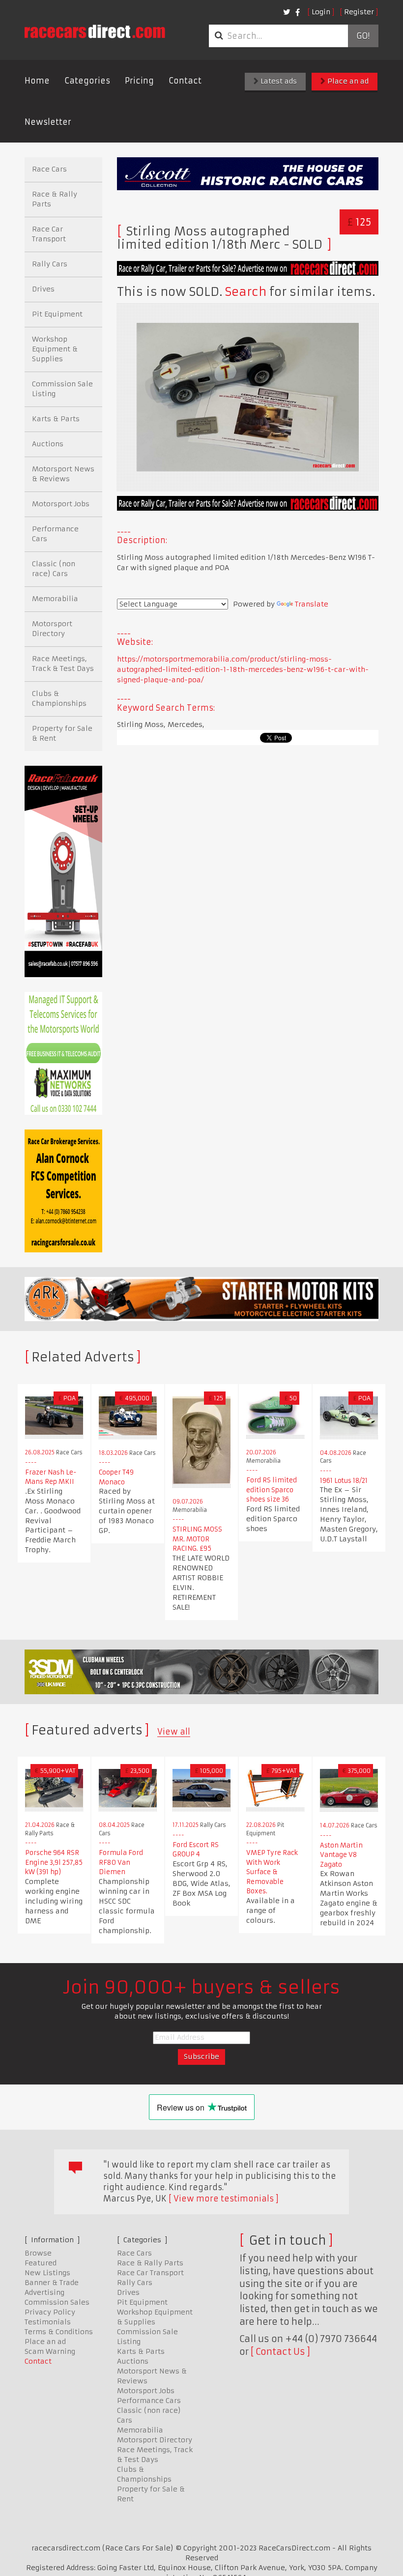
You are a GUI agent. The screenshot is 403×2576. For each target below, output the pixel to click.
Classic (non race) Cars (54, 569)
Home (37, 81)
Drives (43, 289)
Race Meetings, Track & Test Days (63, 664)
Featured (41, 2263)
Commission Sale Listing (62, 389)
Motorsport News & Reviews (63, 474)
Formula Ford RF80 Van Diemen (121, 1862)
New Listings (47, 2273)
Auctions (48, 444)
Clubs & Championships (59, 698)
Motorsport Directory (52, 629)
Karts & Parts (56, 419)
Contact (185, 81)
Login (321, 12)
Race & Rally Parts (55, 199)
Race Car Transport (49, 234)
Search (246, 292)
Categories (87, 81)
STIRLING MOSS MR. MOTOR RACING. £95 (197, 1539)
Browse (38, 2253)
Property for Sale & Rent (62, 733)
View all (174, 1732)
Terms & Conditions (59, 2332)
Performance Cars (55, 534)
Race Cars (49, 169)
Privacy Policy (50, 2312)
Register (359, 12)
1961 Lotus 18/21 (344, 1481)
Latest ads (278, 81)
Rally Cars (50, 264)
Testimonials (48, 2322)
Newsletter (48, 122)
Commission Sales (57, 2302)
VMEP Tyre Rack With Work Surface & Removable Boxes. (272, 1872)
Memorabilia (55, 599)
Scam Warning (50, 2351)
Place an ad (347, 81)
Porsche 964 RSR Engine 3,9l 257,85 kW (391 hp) (54, 1862)
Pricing (139, 81)
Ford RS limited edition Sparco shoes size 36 (272, 1490)
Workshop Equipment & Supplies (55, 349)
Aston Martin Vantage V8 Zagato (341, 1855)
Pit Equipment (57, 314)
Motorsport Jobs (61, 504)
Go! (363, 36)
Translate (312, 604)
